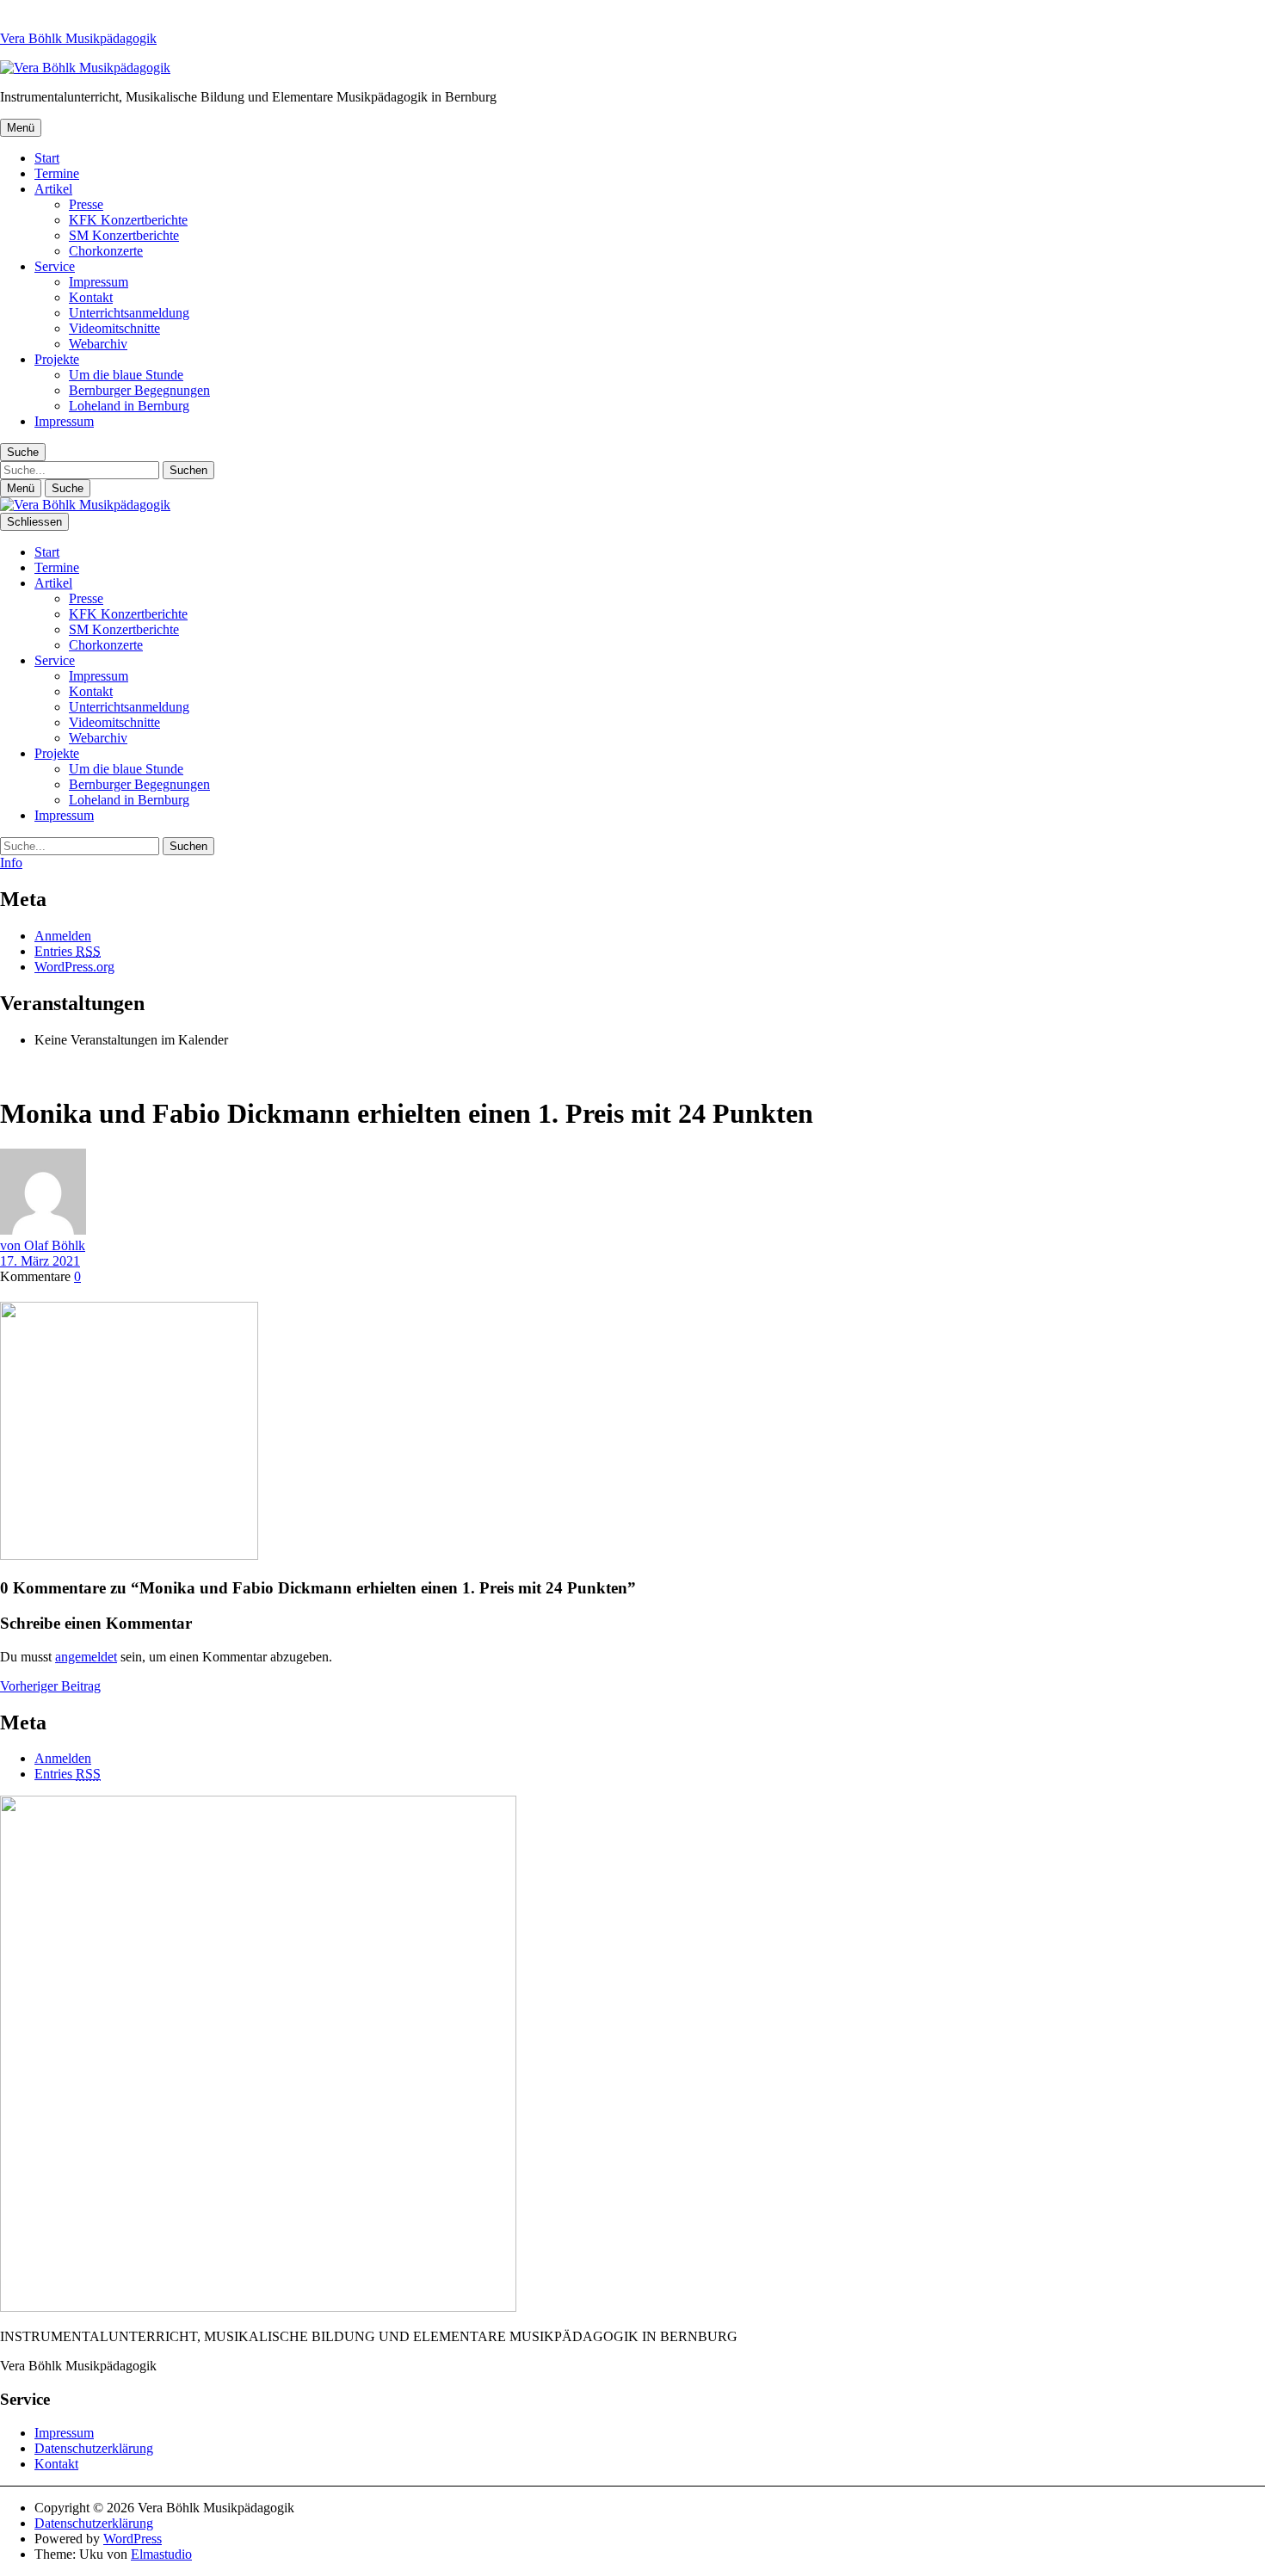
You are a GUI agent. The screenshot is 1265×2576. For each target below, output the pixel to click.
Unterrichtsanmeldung (129, 313)
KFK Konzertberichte (128, 220)
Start (47, 158)
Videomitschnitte (114, 328)
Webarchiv (98, 344)
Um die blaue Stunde (126, 375)
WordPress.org (74, 967)
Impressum (99, 282)
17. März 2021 (40, 1261)
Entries (68, 951)
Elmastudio (161, 2554)
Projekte (57, 359)
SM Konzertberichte (124, 235)
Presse (86, 204)
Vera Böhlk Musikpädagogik (78, 38)
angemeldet (86, 1657)
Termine (57, 173)
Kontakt (91, 297)
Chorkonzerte (106, 251)
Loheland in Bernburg (129, 406)
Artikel (53, 189)
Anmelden (63, 936)
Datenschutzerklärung (94, 2448)
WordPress (133, 2539)
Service (55, 266)
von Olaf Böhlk (43, 1245)
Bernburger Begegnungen (139, 390)
